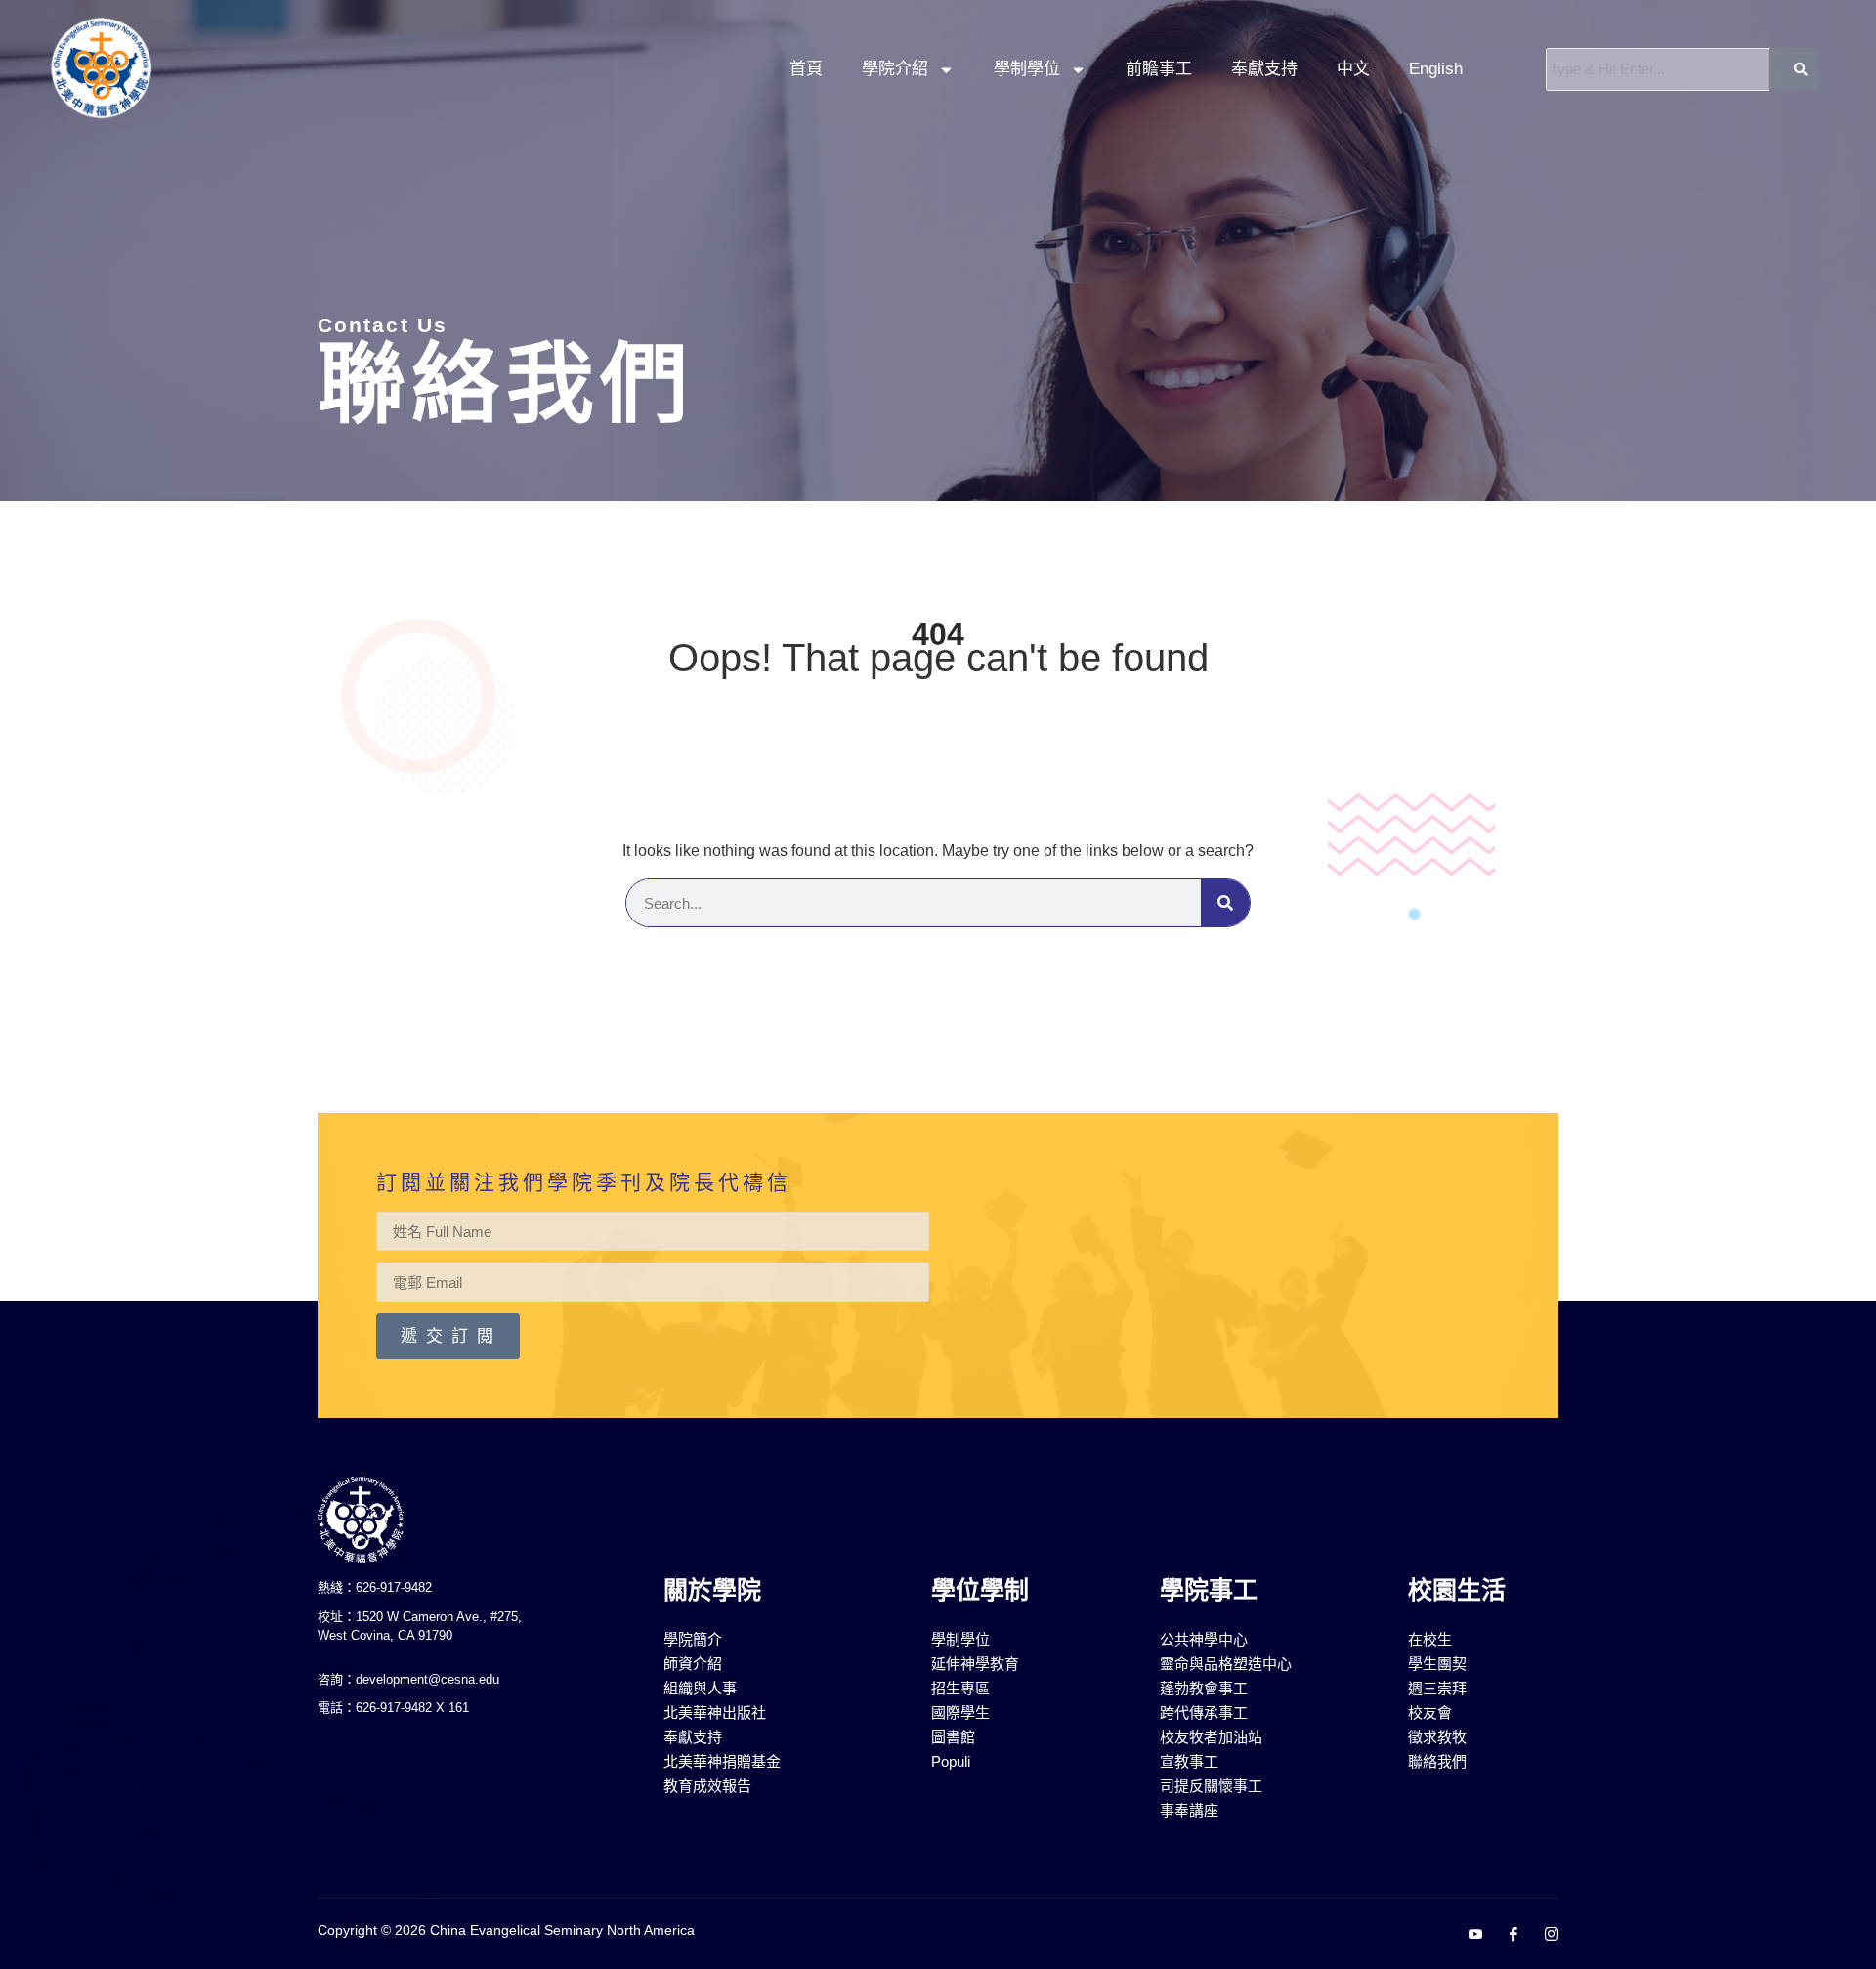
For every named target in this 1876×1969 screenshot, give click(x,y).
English (1436, 69)
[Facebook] (1506, 1935)
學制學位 (1027, 69)
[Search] (1225, 903)
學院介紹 (895, 69)
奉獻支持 (1264, 69)
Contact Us (383, 325)
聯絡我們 (506, 384)
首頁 (806, 69)
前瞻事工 (1159, 69)
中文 (1353, 69)
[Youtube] (1468, 1935)
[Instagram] (1544, 1935)
